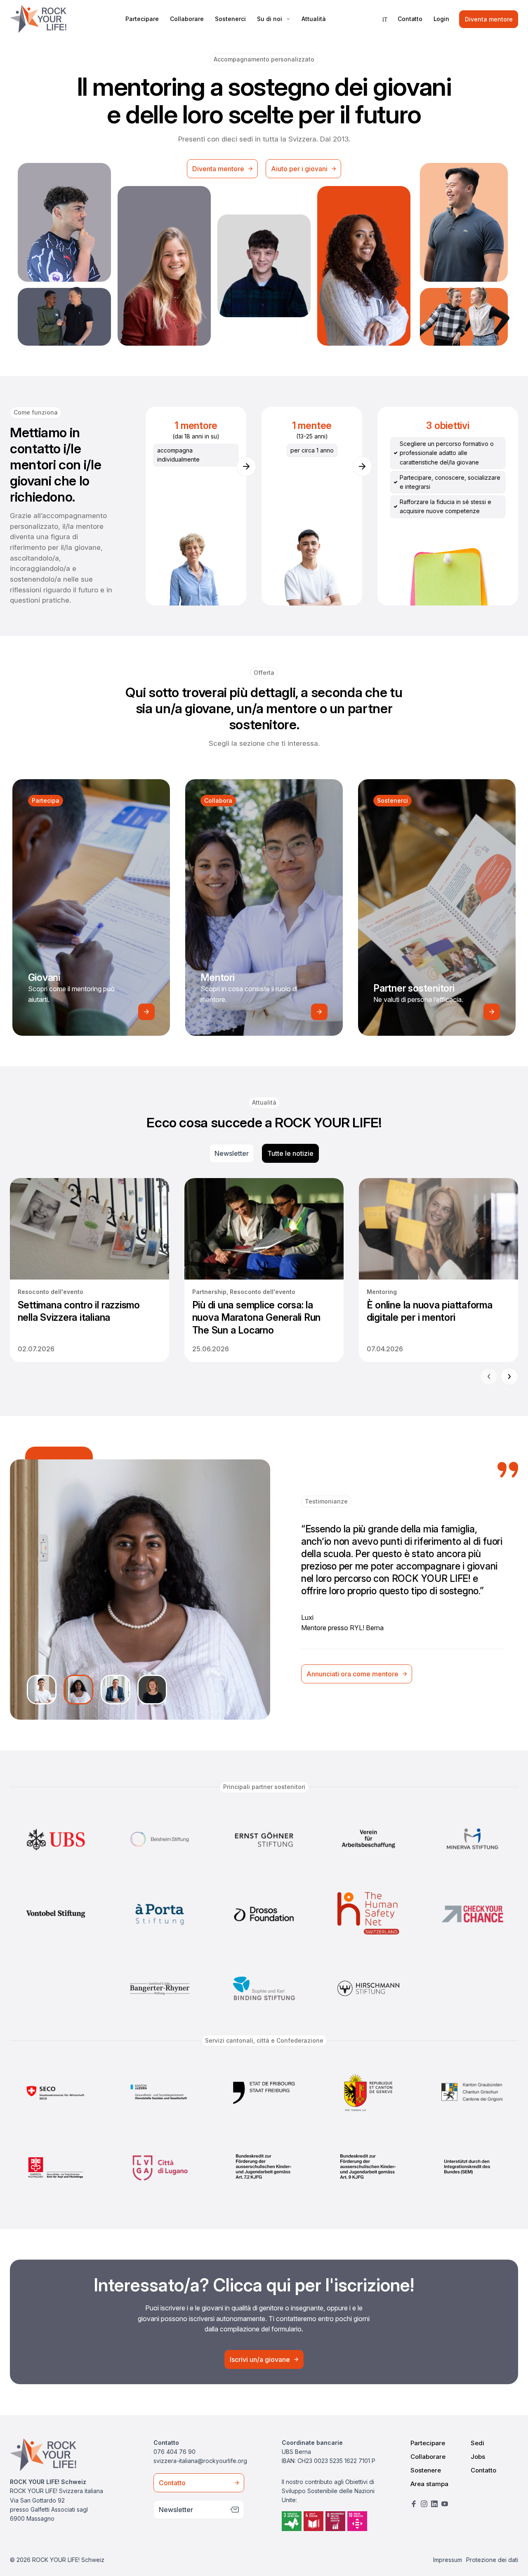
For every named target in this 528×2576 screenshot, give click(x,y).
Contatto (410, 19)
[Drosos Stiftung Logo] (264, 1914)
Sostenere (426, 2470)
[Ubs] (56, 1839)
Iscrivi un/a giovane (260, 2359)
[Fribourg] (264, 2093)
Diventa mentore (489, 19)
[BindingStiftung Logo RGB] (264, 1989)
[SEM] (472, 2167)
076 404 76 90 (174, 2452)
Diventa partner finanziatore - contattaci (368, 1668)
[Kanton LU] (160, 2093)
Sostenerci (230, 19)
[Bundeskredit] (264, 2167)
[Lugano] (160, 2167)
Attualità (314, 19)
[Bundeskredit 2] (368, 2167)
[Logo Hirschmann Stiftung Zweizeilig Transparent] (368, 1989)
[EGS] (264, 1839)
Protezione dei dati (492, 2560)
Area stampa (429, 2484)
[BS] (160, 1839)
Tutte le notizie (290, 1153)
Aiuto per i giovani (299, 169)
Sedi (477, 2443)
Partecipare (142, 19)
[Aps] (160, 1914)
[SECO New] (56, 2093)
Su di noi (270, 19)
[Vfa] (368, 1839)
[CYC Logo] (472, 1914)
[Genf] (368, 2093)
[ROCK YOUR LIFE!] (38, 19)
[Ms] (472, 1839)
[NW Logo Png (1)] (56, 2167)
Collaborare (187, 19)
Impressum (448, 2560)
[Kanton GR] (472, 2093)
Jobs (478, 2457)
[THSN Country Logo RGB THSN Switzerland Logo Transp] (368, 1914)
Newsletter (232, 1153)
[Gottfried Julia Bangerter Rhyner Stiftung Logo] (160, 1989)
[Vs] (56, 1914)
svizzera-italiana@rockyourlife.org (200, 2461)
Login (441, 19)
